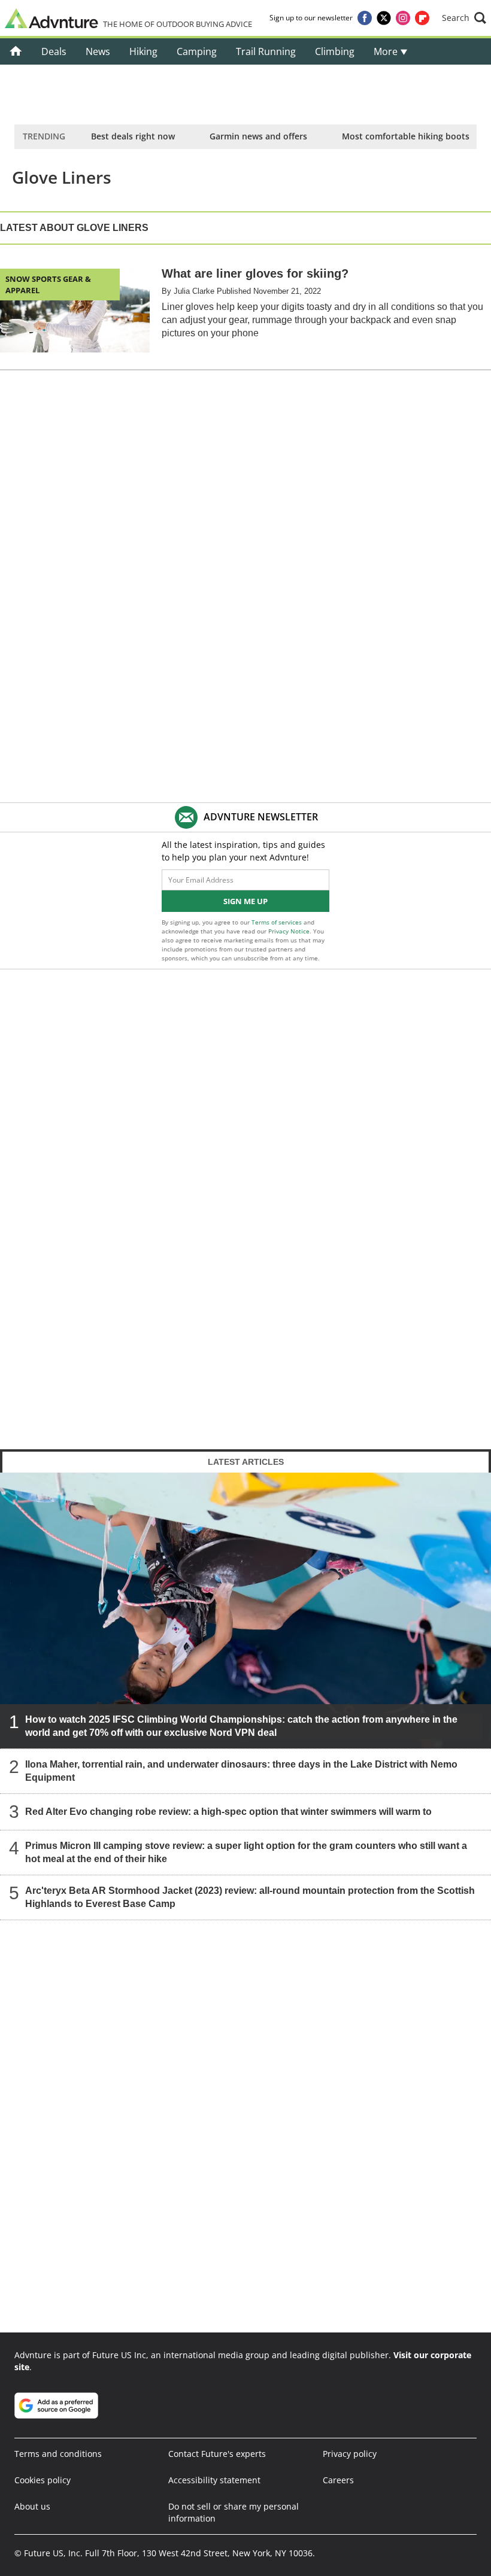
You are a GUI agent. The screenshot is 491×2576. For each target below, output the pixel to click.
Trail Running (266, 51)
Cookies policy (43, 2480)
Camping (197, 51)
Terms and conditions (58, 2454)
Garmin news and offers (258, 136)
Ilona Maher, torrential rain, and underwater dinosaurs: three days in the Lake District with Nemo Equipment (241, 1770)
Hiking (143, 51)
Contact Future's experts (217, 2454)
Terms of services (278, 922)
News (98, 51)
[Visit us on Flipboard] (422, 18)
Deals (54, 51)
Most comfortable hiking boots (406, 136)
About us (32, 2506)
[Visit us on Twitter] (384, 18)
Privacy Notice (289, 931)
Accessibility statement (214, 2480)
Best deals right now (133, 136)
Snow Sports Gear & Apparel (48, 284)
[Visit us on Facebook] (365, 18)
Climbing (335, 51)
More (387, 51)
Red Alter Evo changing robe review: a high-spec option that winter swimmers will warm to (228, 1811)
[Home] (16, 51)
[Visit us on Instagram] (403, 18)
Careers (338, 2480)
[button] (464, 18)
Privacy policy (350, 2454)
